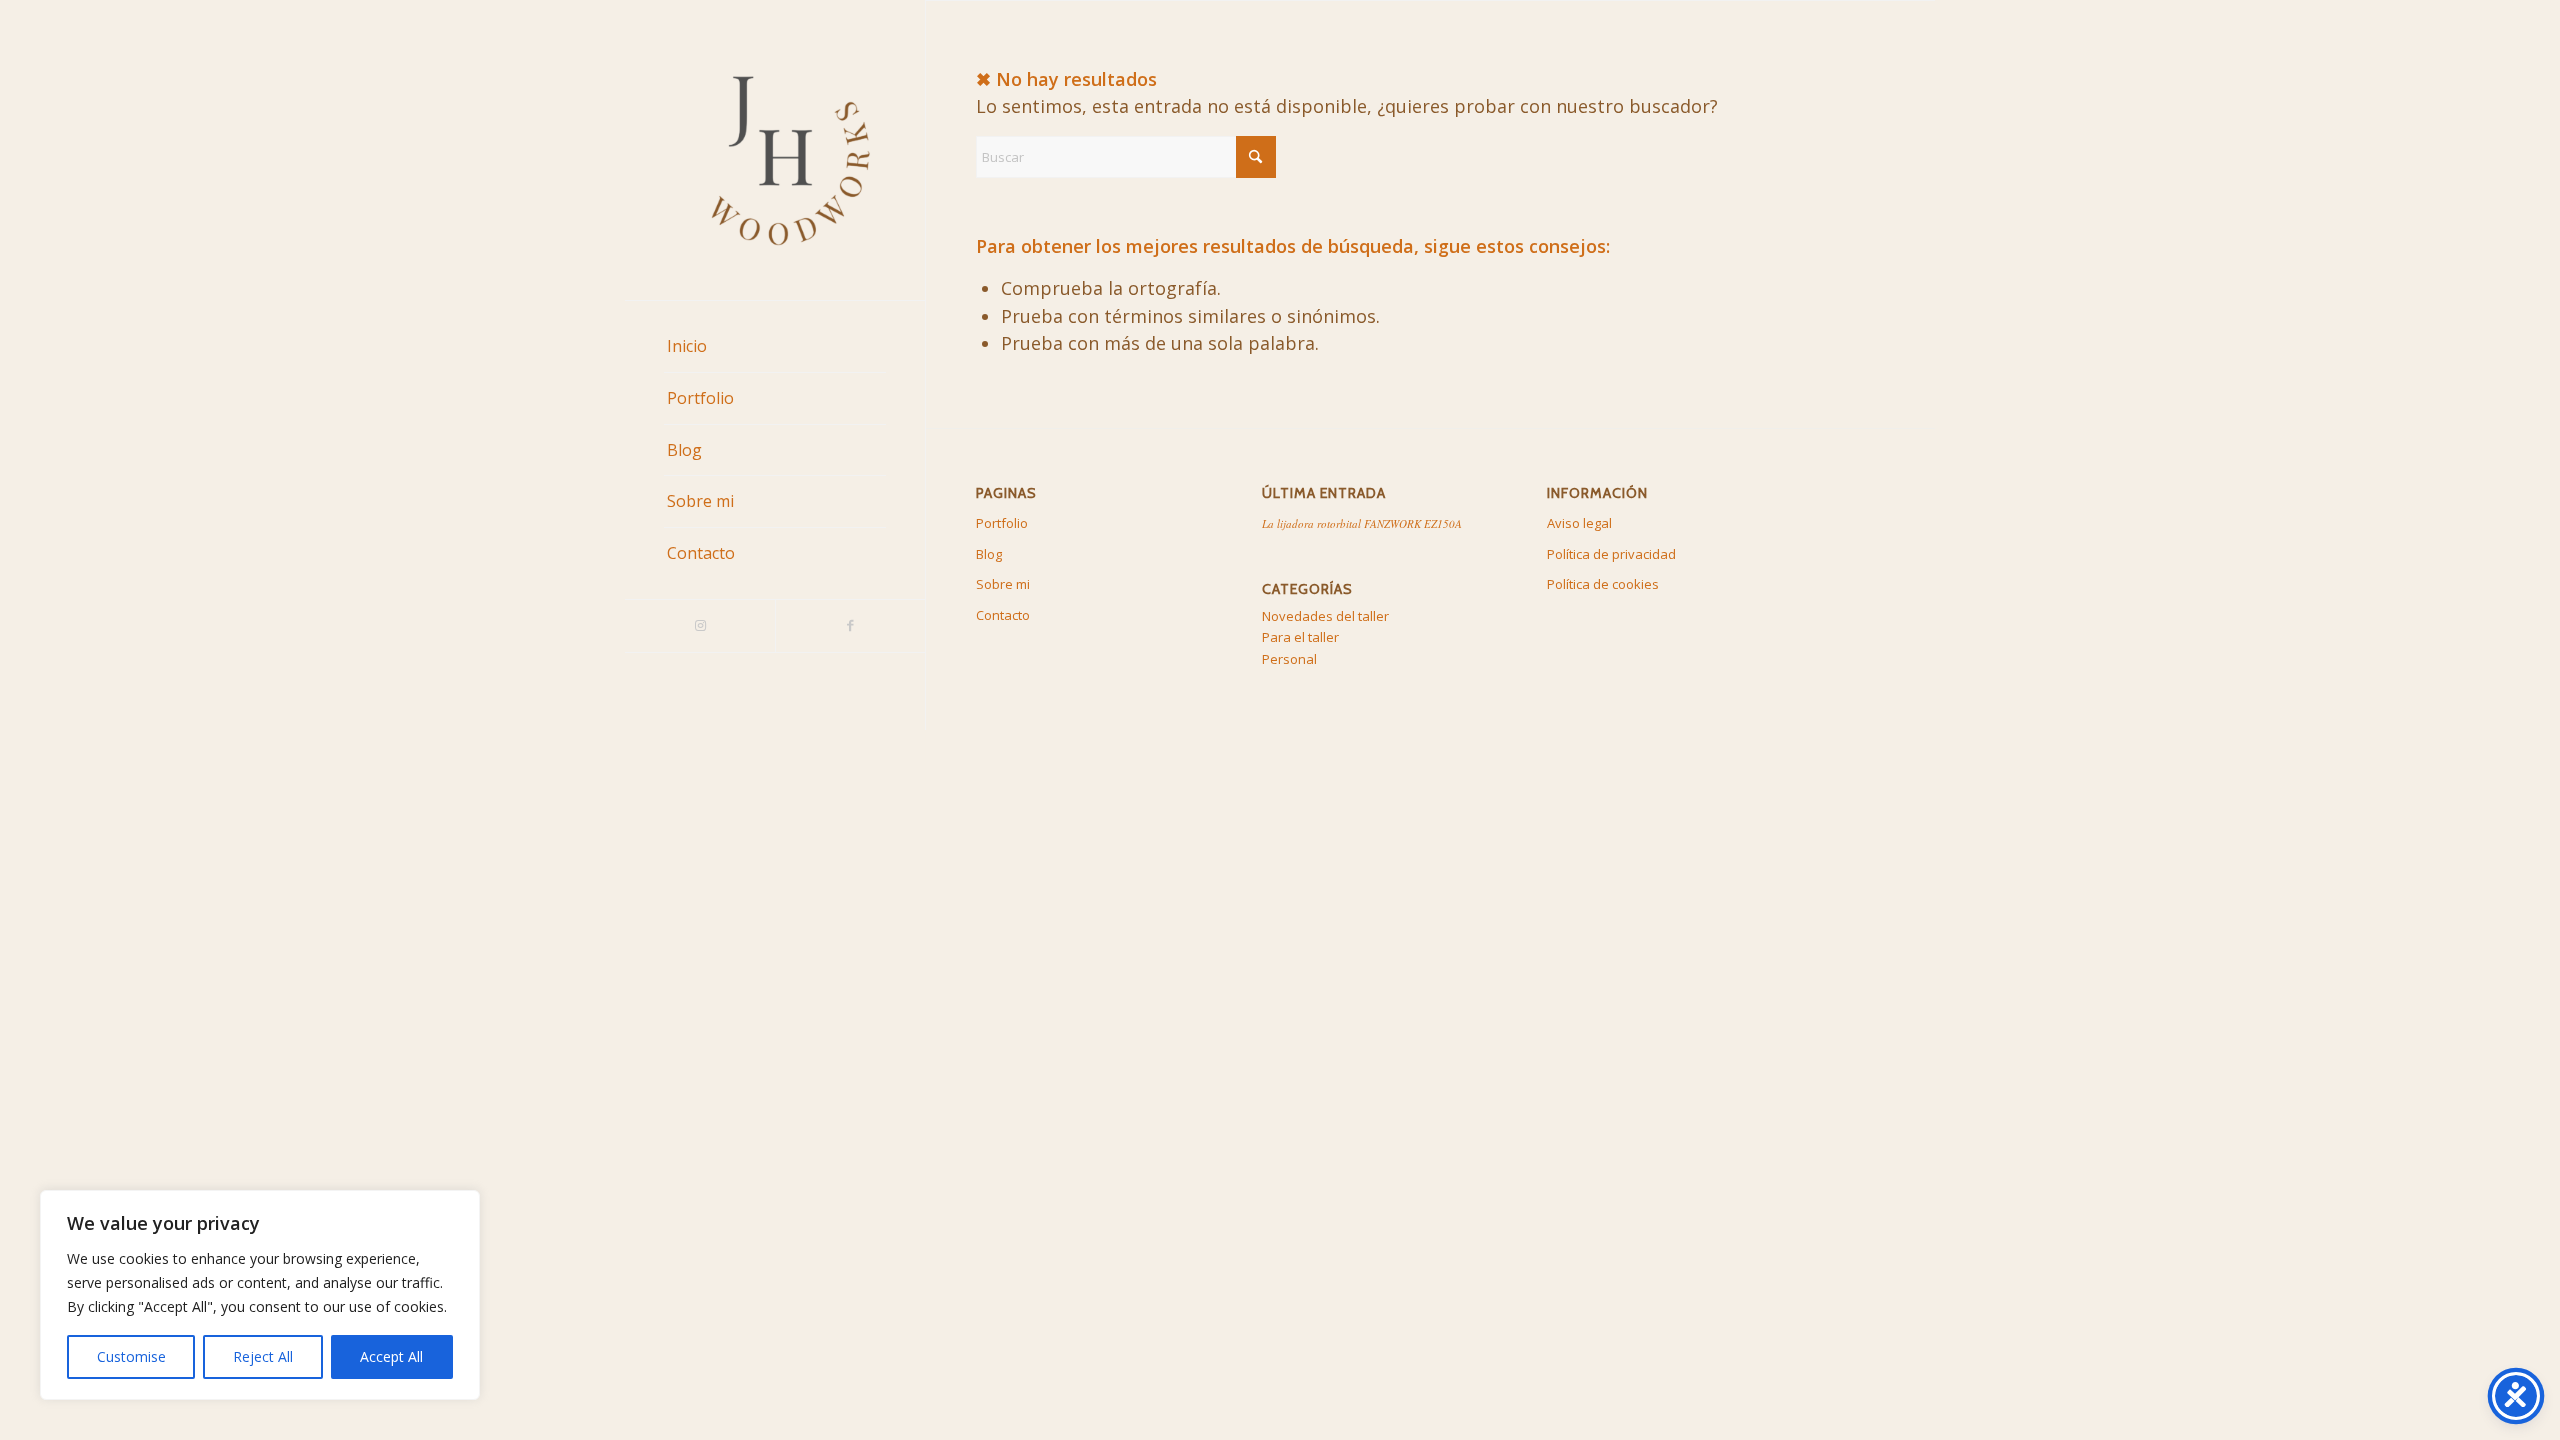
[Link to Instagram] (700, 626)
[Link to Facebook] (850, 626)
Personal (1289, 659)
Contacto (1003, 615)
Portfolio (1002, 523)
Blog (989, 554)
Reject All (263, 1356)
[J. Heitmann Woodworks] (775, 150)
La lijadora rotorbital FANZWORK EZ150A (1362, 523)
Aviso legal (1579, 523)
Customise (131, 1356)
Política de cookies (1603, 584)
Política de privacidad (1611, 554)
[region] (260, 1295)
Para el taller (1300, 637)
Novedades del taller (1325, 616)
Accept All (391, 1356)
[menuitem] (775, 347)
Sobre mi (1003, 584)
